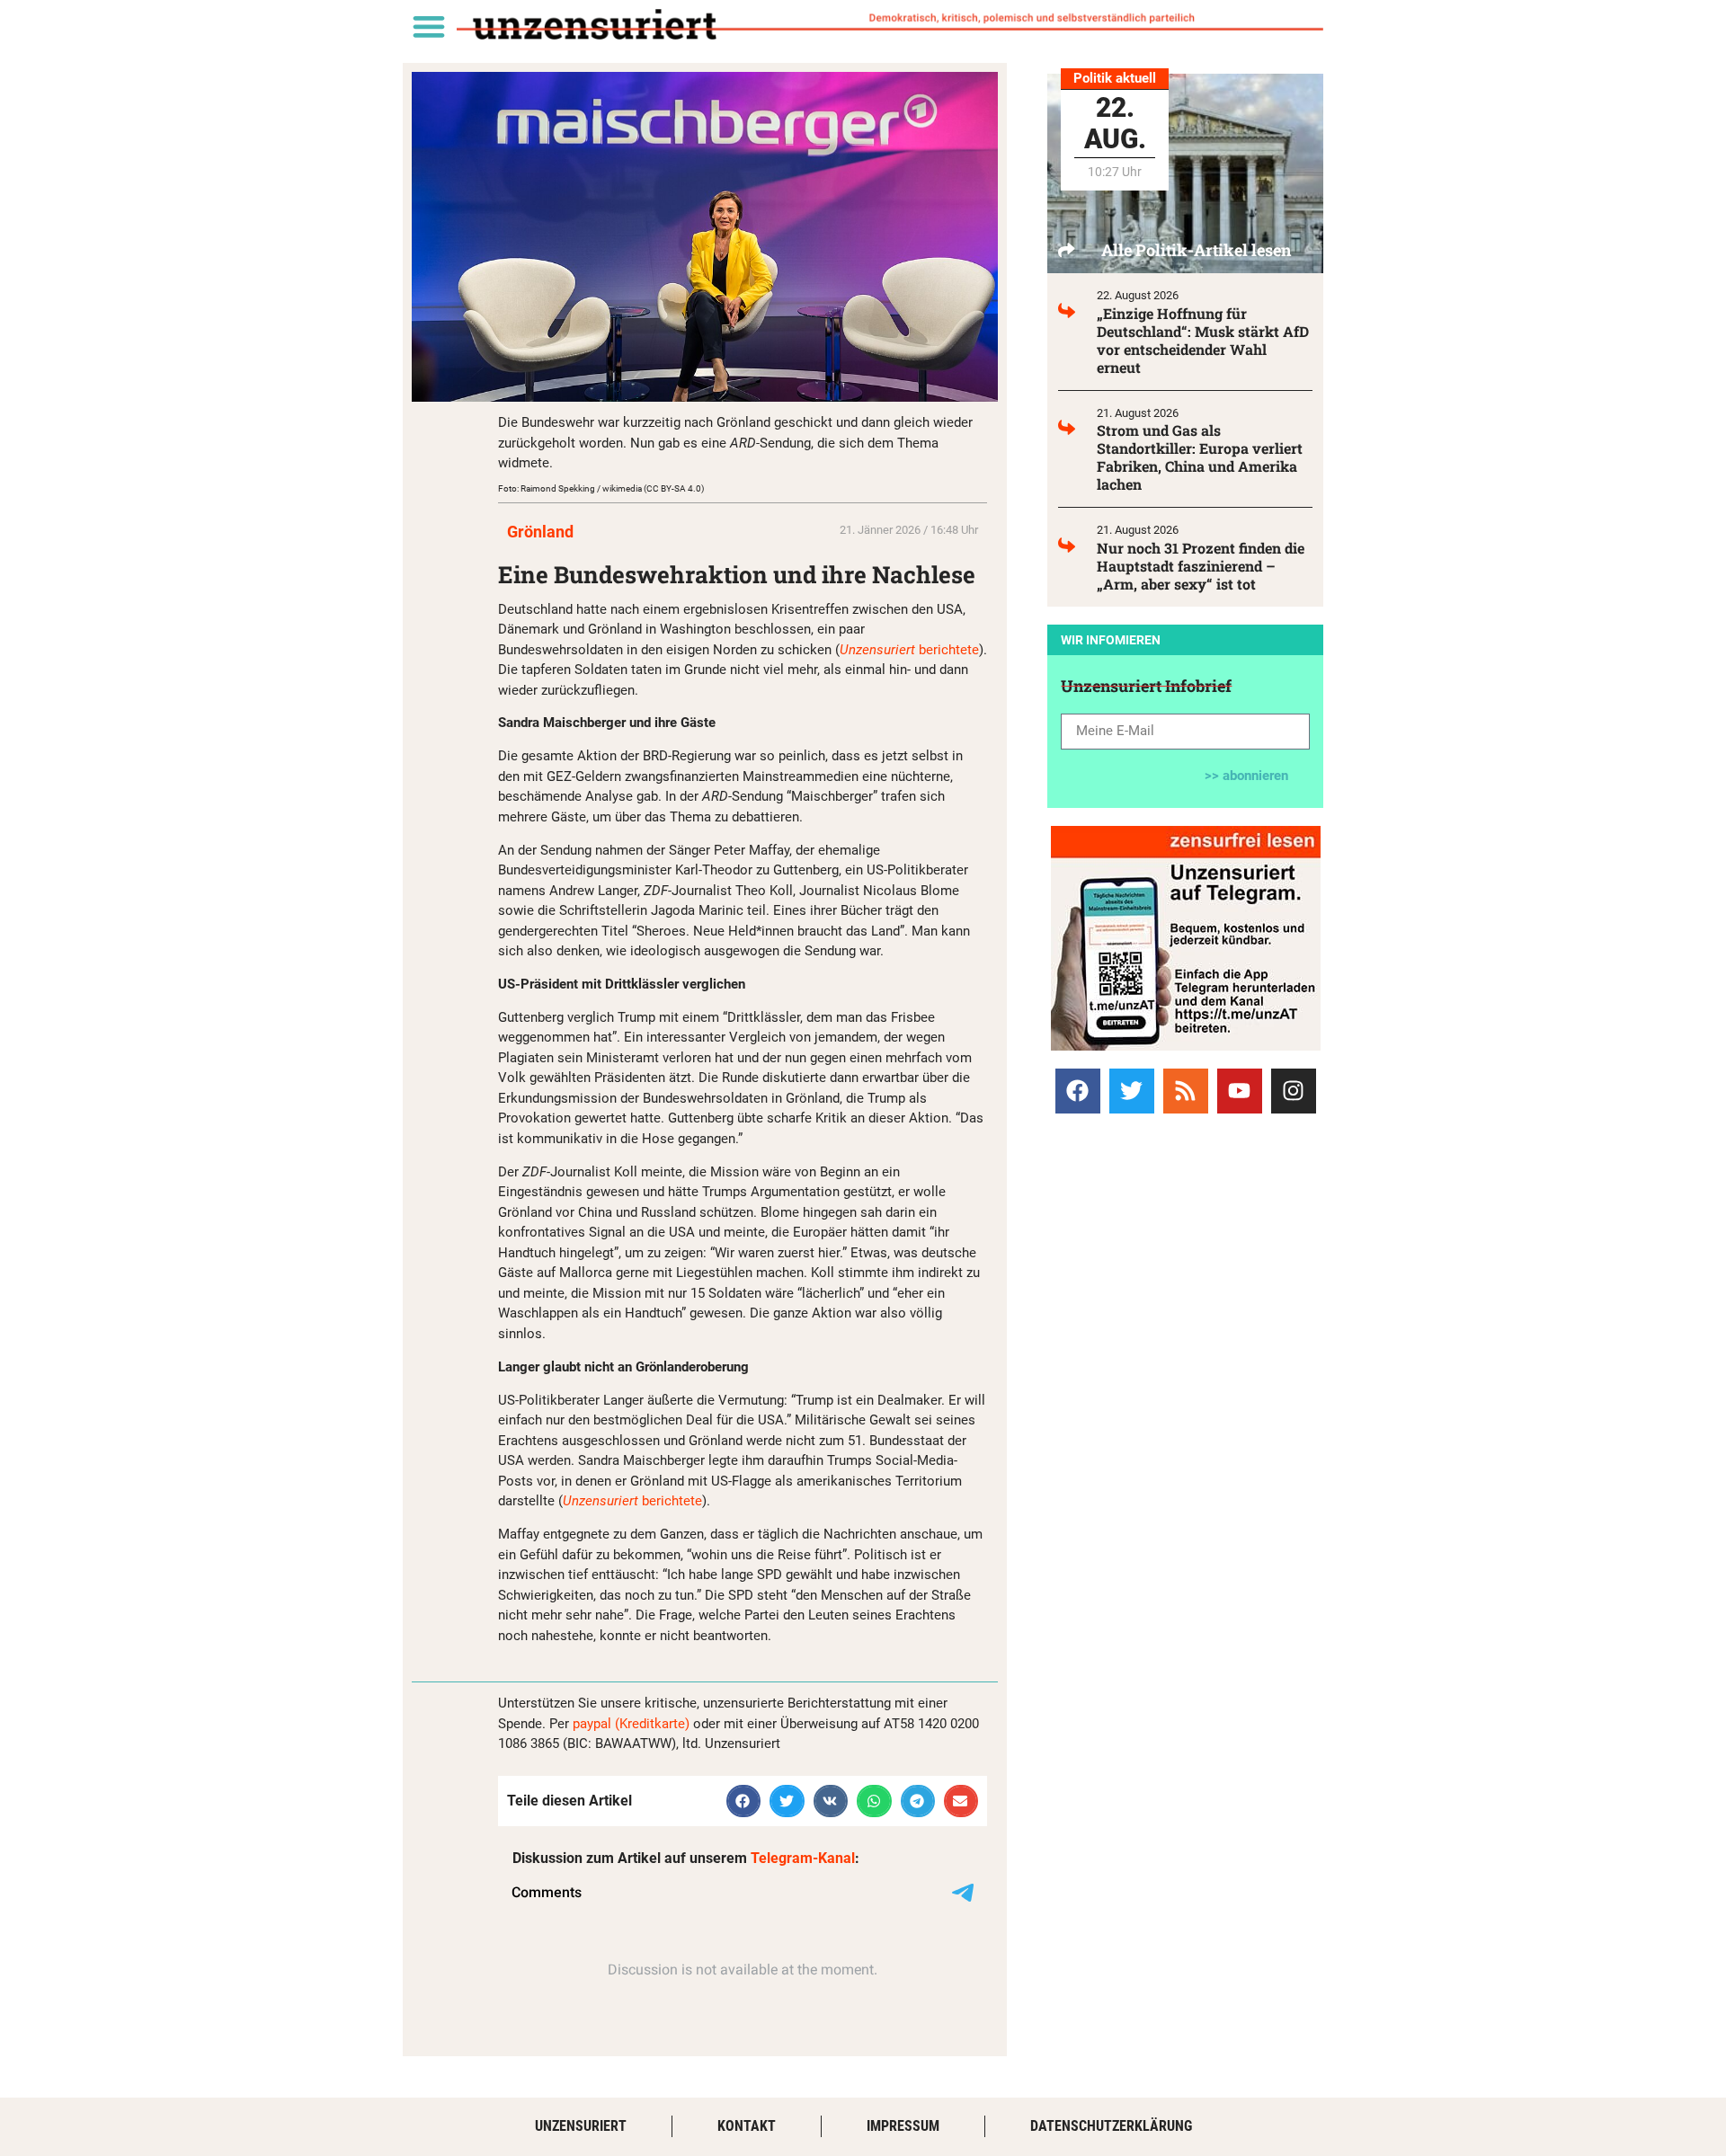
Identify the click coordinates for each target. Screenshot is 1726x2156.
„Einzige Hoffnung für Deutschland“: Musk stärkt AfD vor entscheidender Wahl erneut (1203, 340)
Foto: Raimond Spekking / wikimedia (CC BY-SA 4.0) (601, 488)
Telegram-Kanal (803, 1858)
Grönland (540, 532)
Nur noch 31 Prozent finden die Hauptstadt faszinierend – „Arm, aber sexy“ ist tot (1201, 566)
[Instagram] (1294, 1091)
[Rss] (1186, 1091)
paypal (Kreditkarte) (631, 1724)
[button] (428, 26)
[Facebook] (1078, 1091)
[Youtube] (1240, 1091)
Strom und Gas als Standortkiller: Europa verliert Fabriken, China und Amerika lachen (1200, 457)
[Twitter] (1132, 1091)
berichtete (909, 650)
